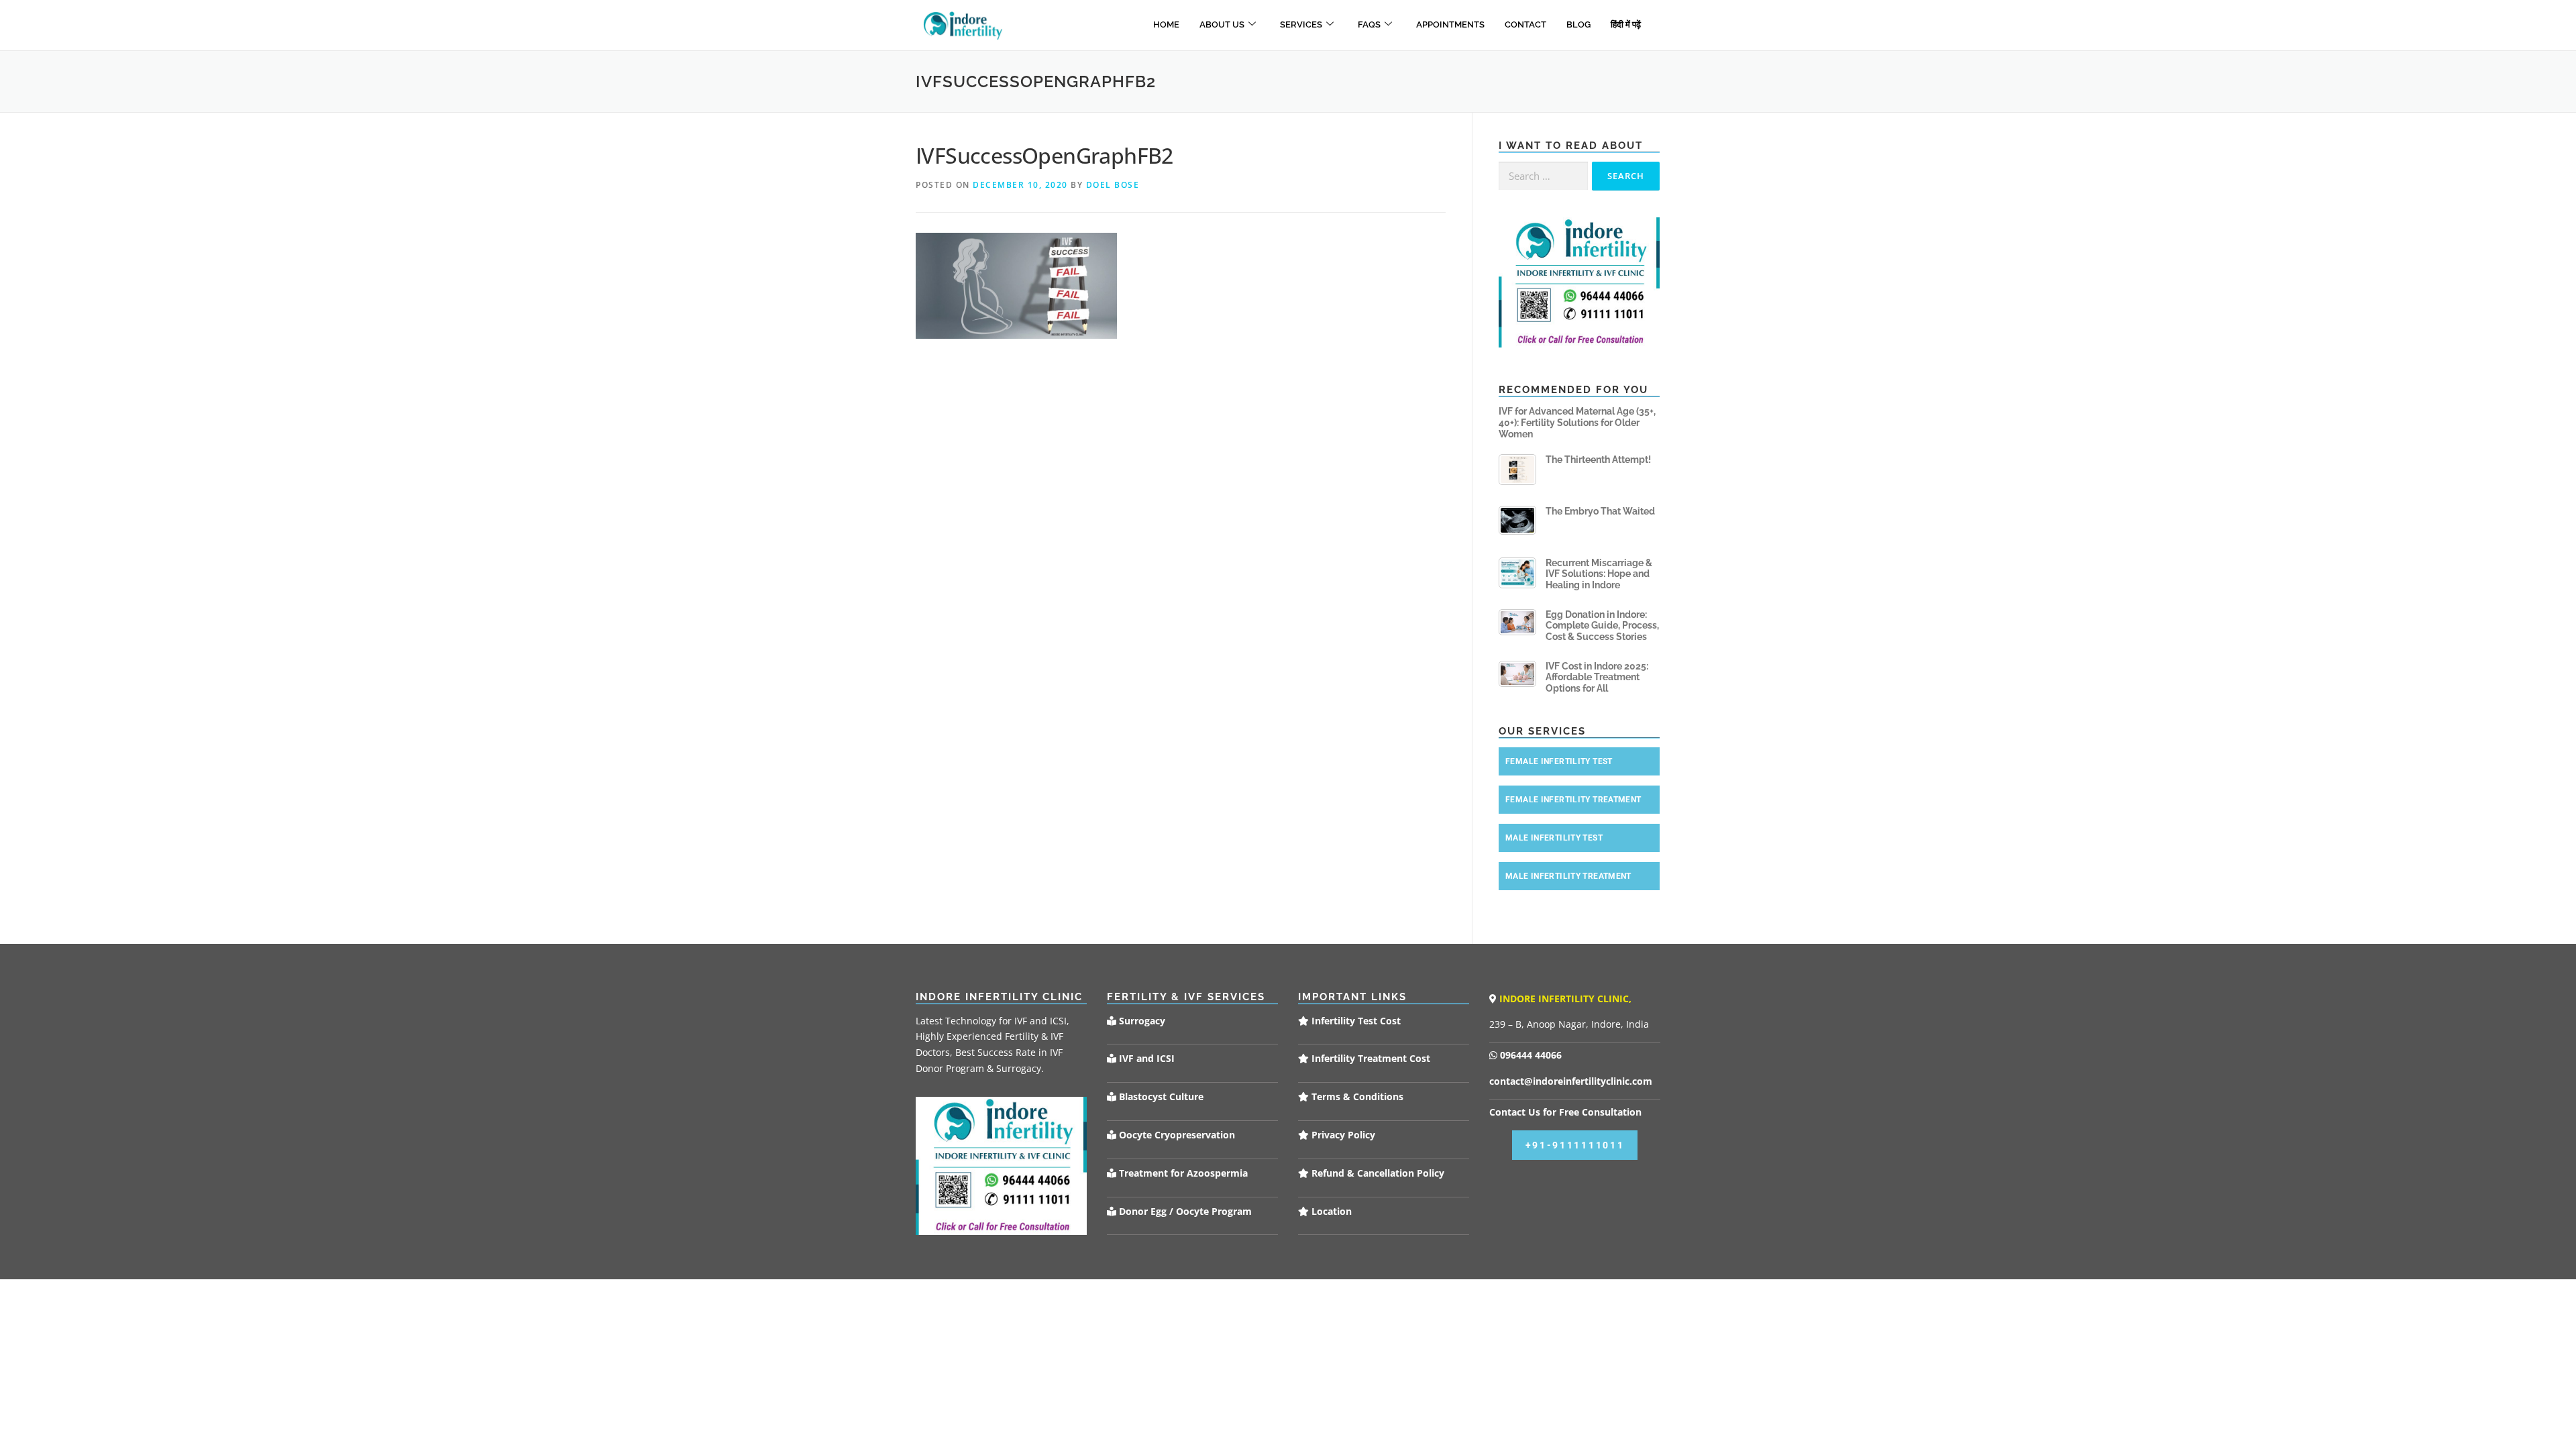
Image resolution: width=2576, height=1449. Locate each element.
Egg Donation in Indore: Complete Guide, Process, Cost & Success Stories (1602, 626)
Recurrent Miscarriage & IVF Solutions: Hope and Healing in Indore (1599, 574)
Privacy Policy (1342, 1135)
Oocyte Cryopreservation (1176, 1135)
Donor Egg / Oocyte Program (1185, 1211)
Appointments (1450, 24)
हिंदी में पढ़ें (1626, 24)
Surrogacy (1141, 1021)
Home (1166, 24)
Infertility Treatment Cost (1370, 1058)
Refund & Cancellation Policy (1377, 1173)
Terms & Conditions (1356, 1096)
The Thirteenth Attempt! (1598, 460)
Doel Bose (1113, 185)
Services (1301, 24)
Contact (1525, 24)
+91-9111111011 (1575, 1145)
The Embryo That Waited (1600, 511)
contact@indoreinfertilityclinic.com (1571, 1081)
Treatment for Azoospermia (1182, 1173)
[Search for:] (1543, 176)
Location (1330, 1211)
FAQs (1369, 24)
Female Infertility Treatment (1573, 800)
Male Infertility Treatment (1568, 876)
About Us (1222, 24)
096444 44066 (1529, 1055)
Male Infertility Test (1554, 838)
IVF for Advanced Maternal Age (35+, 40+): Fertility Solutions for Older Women (1577, 423)
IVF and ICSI (1145, 1058)
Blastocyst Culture (1160, 1096)
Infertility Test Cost (1355, 1021)
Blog (1578, 24)
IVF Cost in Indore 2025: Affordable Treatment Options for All (1597, 678)
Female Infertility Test (1559, 761)
